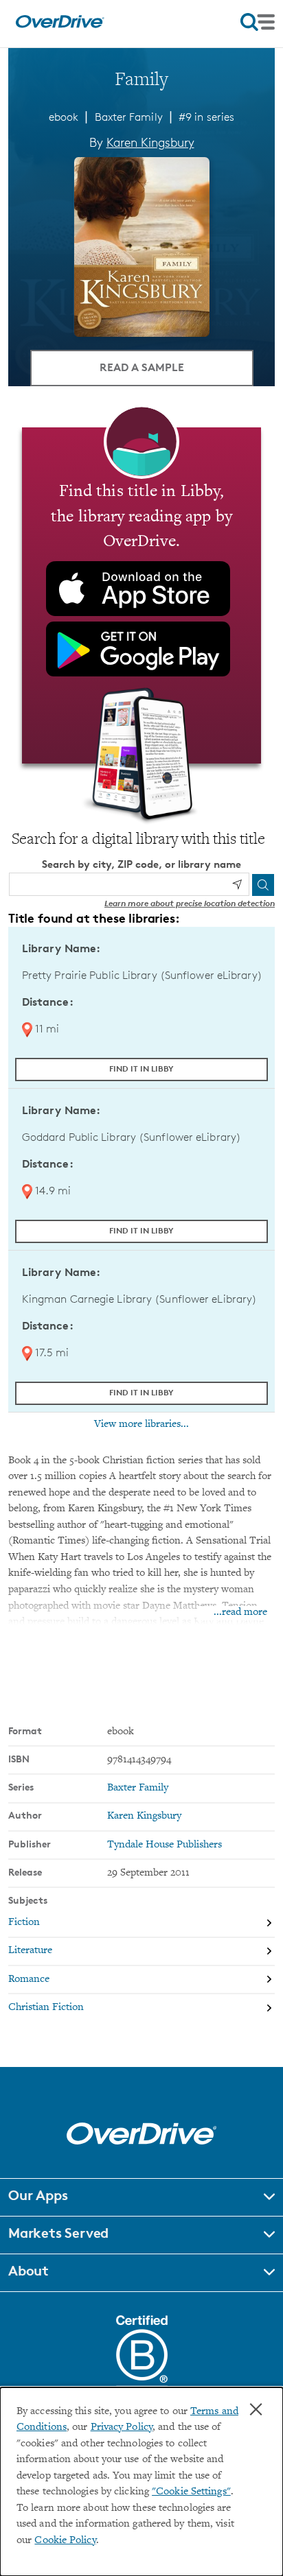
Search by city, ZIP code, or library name (141, 864)
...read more (240, 1612)
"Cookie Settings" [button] (191, 2492)
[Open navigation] (258, 22)
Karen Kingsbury (150, 142)
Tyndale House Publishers (165, 1845)
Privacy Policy (122, 2427)
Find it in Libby (141, 1068)
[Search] (263, 885)
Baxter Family (129, 117)
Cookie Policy (65, 2541)
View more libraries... (141, 1424)
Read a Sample (142, 367)
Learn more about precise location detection (190, 903)
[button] (141, 2197)
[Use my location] (237, 884)
